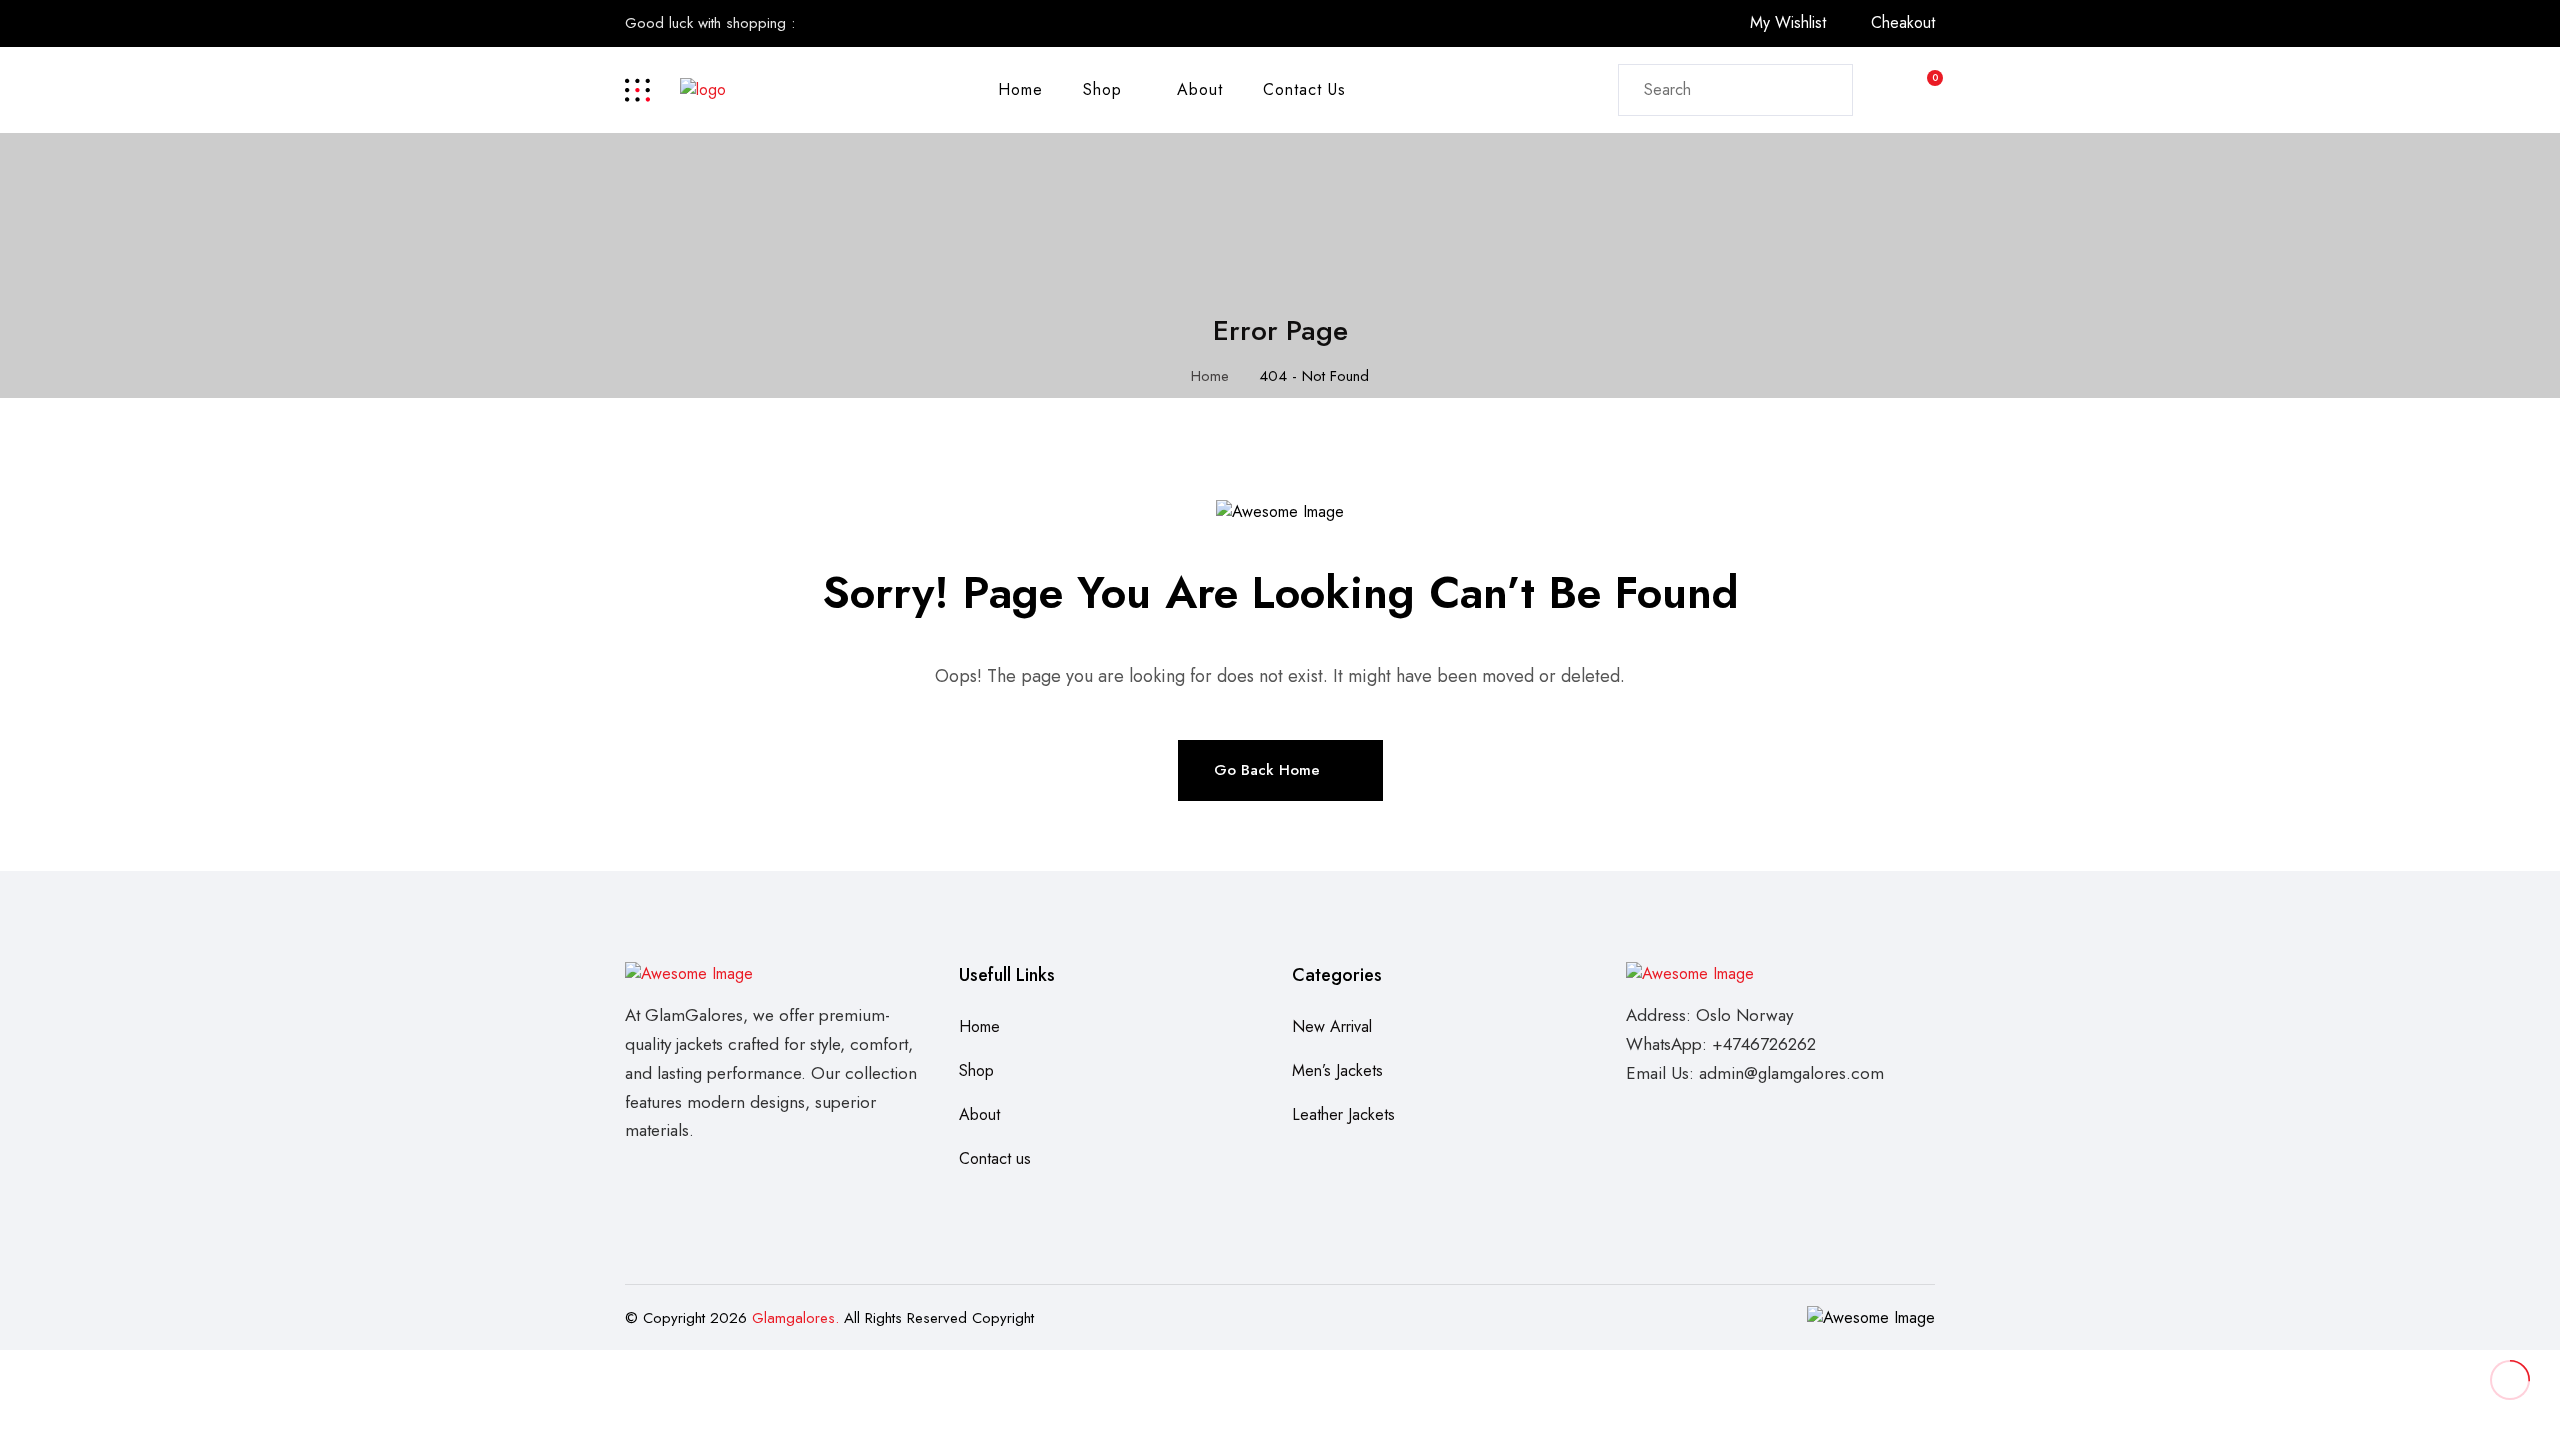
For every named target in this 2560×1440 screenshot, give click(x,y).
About (1200, 89)
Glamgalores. (795, 1318)
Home (1020, 89)
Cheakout (1903, 22)
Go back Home (1267, 770)
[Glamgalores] (703, 88)
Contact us (1304, 89)
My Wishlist (1788, 22)
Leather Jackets (1343, 1114)
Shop (1102, 89)
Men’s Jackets (1337, 1070)
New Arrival (1332, 1026)
